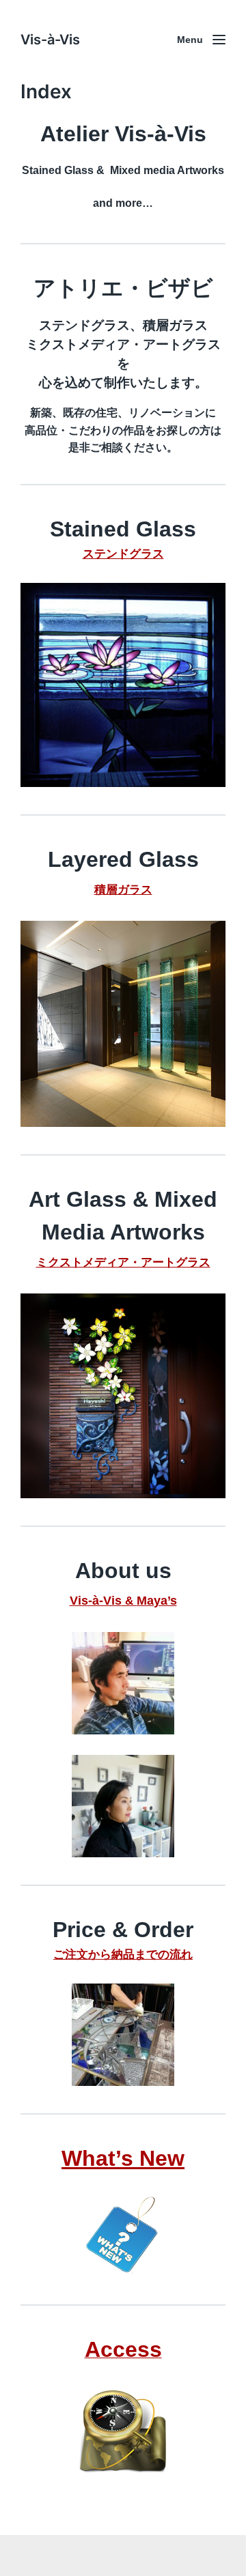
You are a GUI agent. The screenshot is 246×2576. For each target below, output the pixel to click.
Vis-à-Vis (50, 40)
